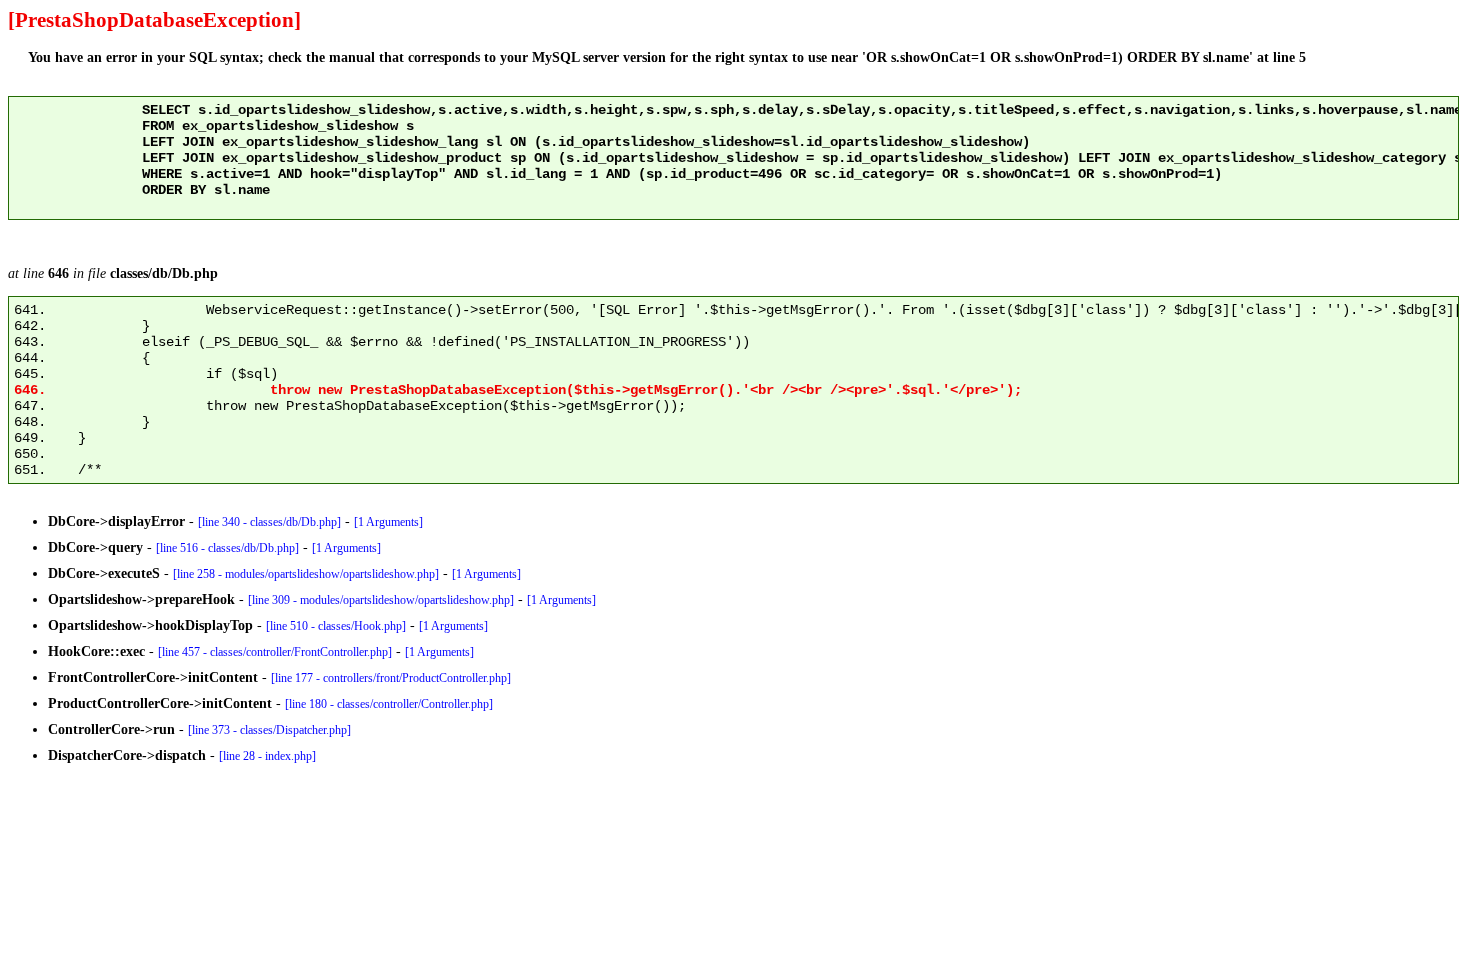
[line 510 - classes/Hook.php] (336, 626)
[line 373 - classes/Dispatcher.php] (269, 730)
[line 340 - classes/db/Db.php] (269, 522)
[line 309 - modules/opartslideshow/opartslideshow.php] (381, 600)
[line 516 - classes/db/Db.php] (227, 548)
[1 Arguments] (388, 522)
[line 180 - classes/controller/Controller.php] (389, 704)
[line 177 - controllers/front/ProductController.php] (391, 678)
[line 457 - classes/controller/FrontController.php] (275, 652)
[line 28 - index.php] (267, 756)
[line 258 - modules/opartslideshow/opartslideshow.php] (306, 574)
